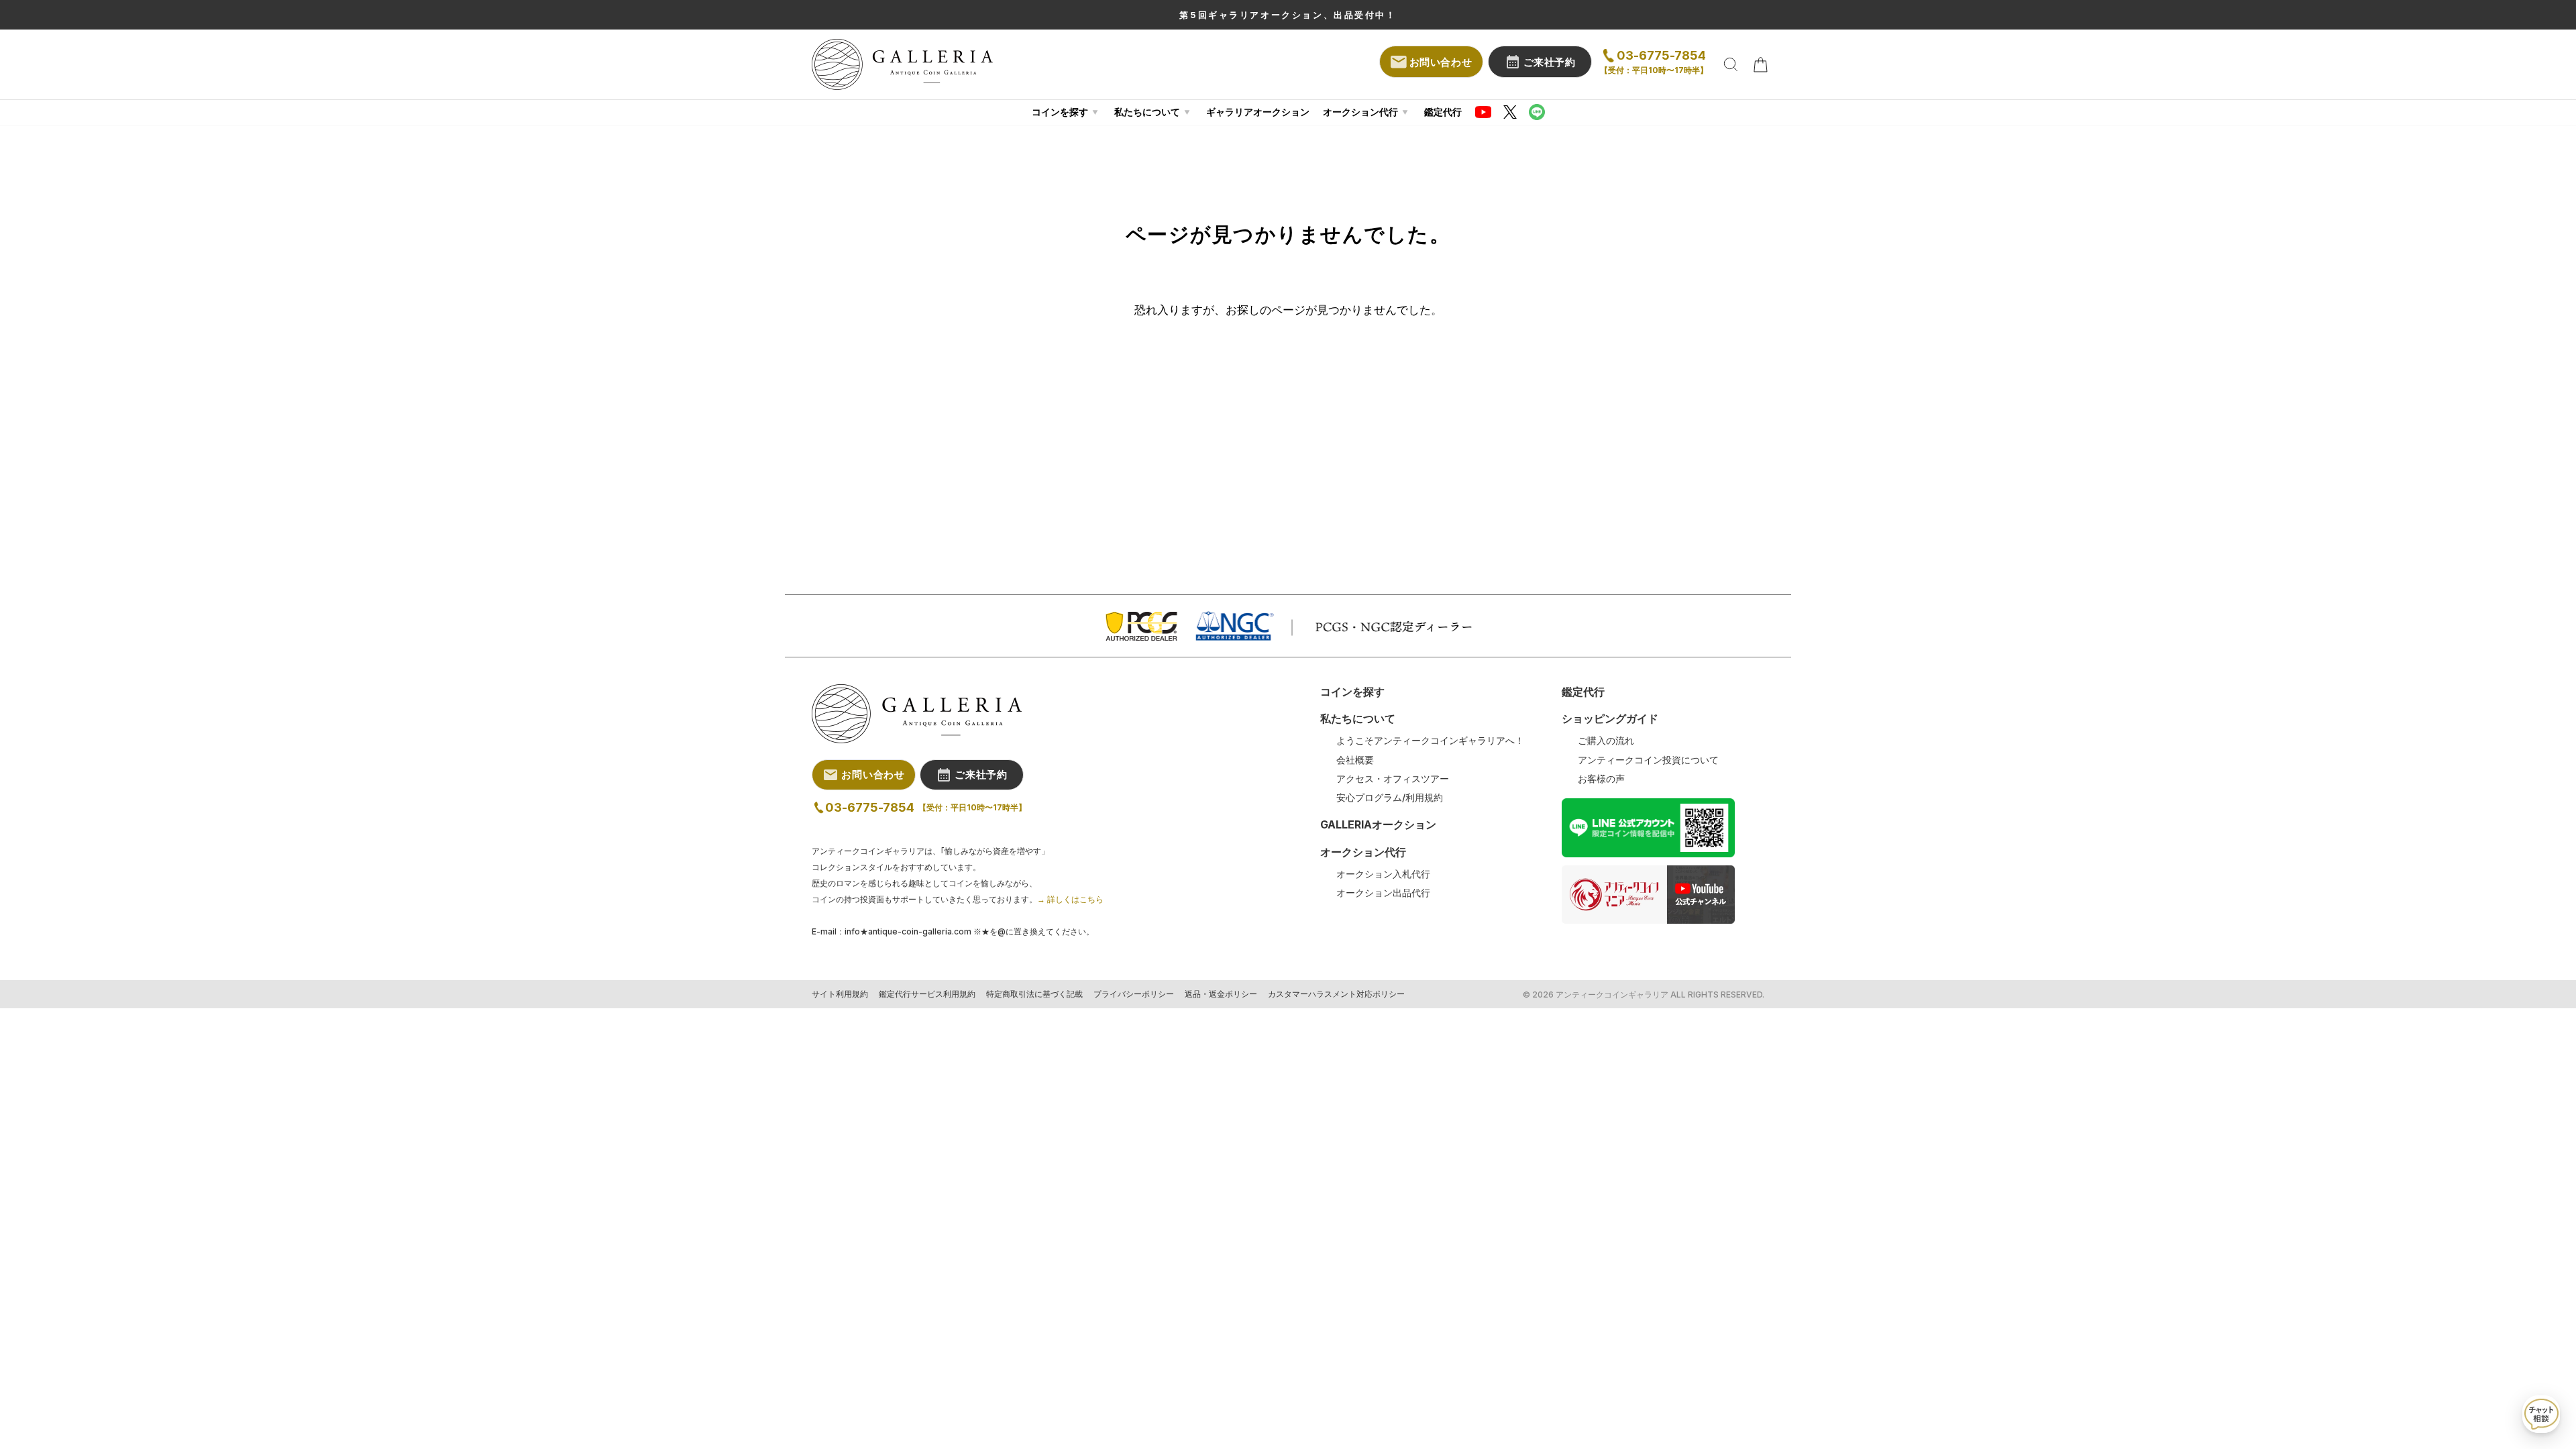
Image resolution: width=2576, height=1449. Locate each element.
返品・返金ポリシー (1221, 994)
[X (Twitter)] (1510, 112)
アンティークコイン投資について (1648, 760)
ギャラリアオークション (1258, 112)
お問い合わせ (1441, 62)
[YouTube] (1483, 112)
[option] (1288, 15)
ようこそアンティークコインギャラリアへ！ (1430, 741)
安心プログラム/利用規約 (1390, 798)
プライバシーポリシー (1134, 994)
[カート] (1760, 64)
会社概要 (1355, 760)
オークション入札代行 (1383, 874)
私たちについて (1147, 112)
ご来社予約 (1550, 62)
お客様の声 (1601, 779)
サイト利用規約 (840, 994)
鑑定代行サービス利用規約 (927, 994)
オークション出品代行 (1383, 893)
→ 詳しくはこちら (1070, 899)
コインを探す (1060, 112)
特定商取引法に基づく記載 (1034, 994)
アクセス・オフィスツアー (1393, 779)
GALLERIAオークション (1378, 824)
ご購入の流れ (1606, 741)
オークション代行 (1360, 112)
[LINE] (1537, 112)
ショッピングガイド (1610, 718)
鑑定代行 (1443, 112)
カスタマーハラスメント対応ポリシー (1336, 994)
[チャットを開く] (2541, 1414)
